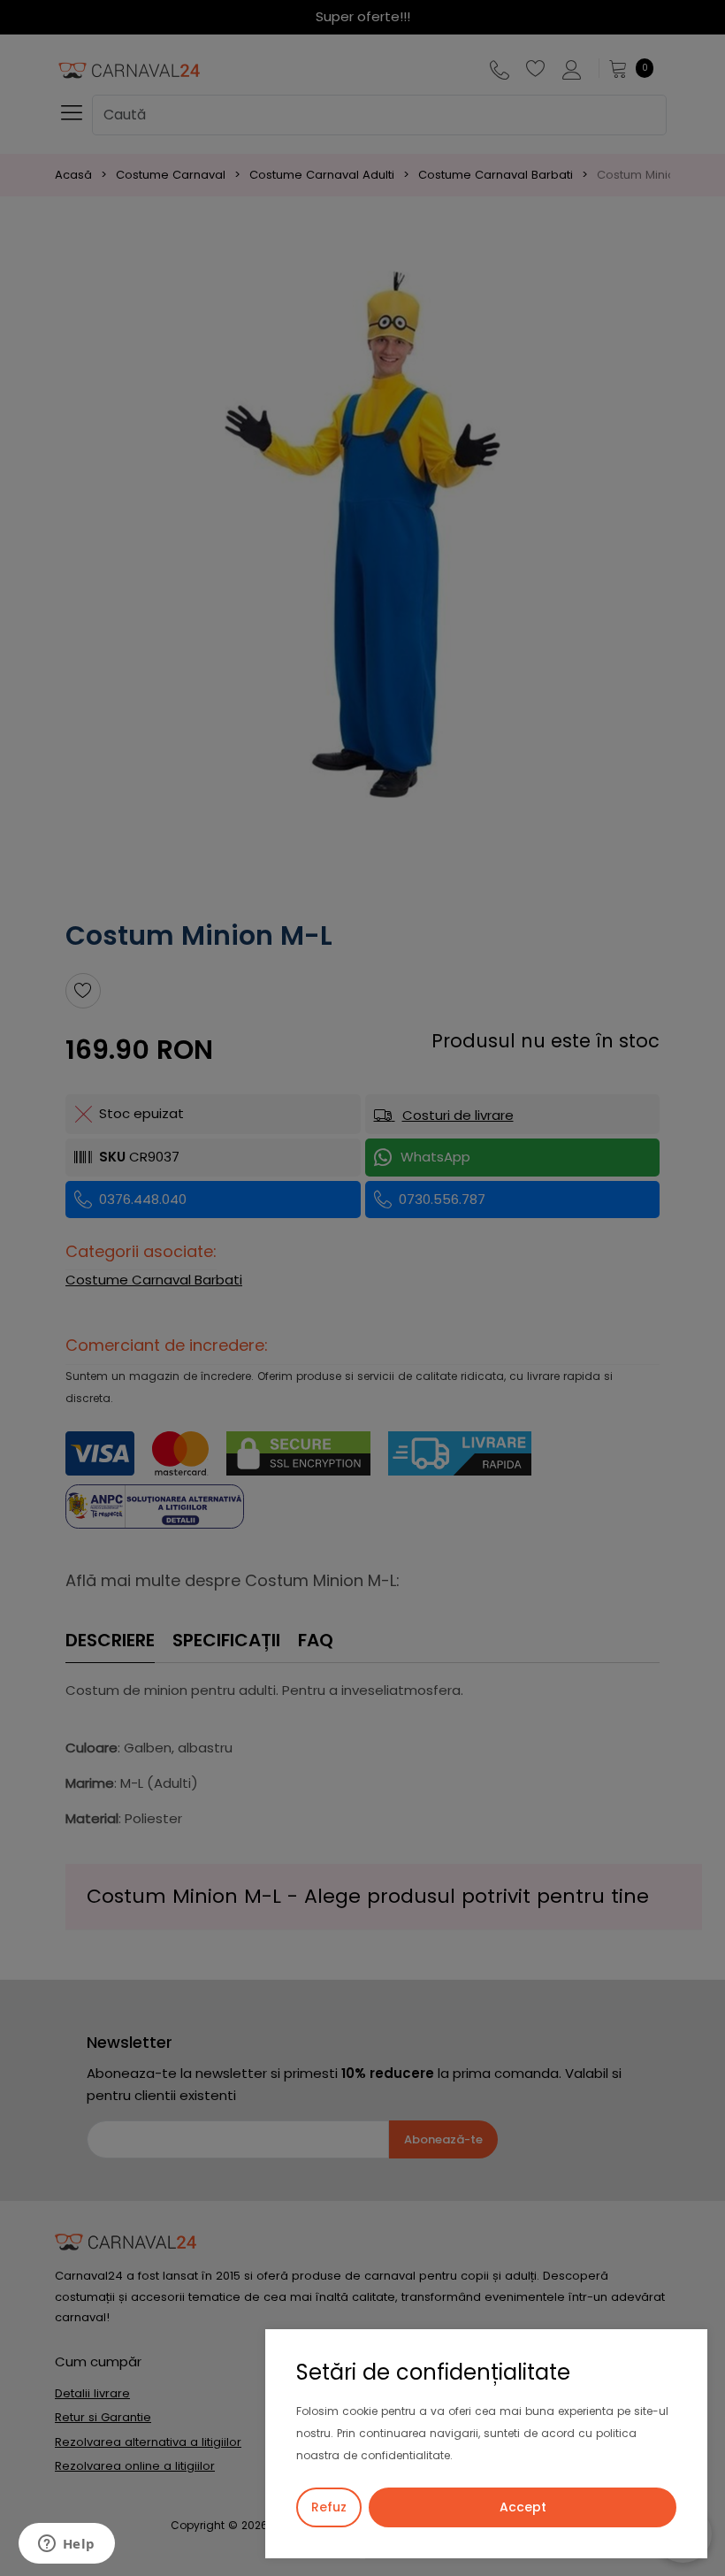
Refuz (329, 2507)
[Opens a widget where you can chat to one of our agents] (66, 2545)
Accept (523, 2507)
